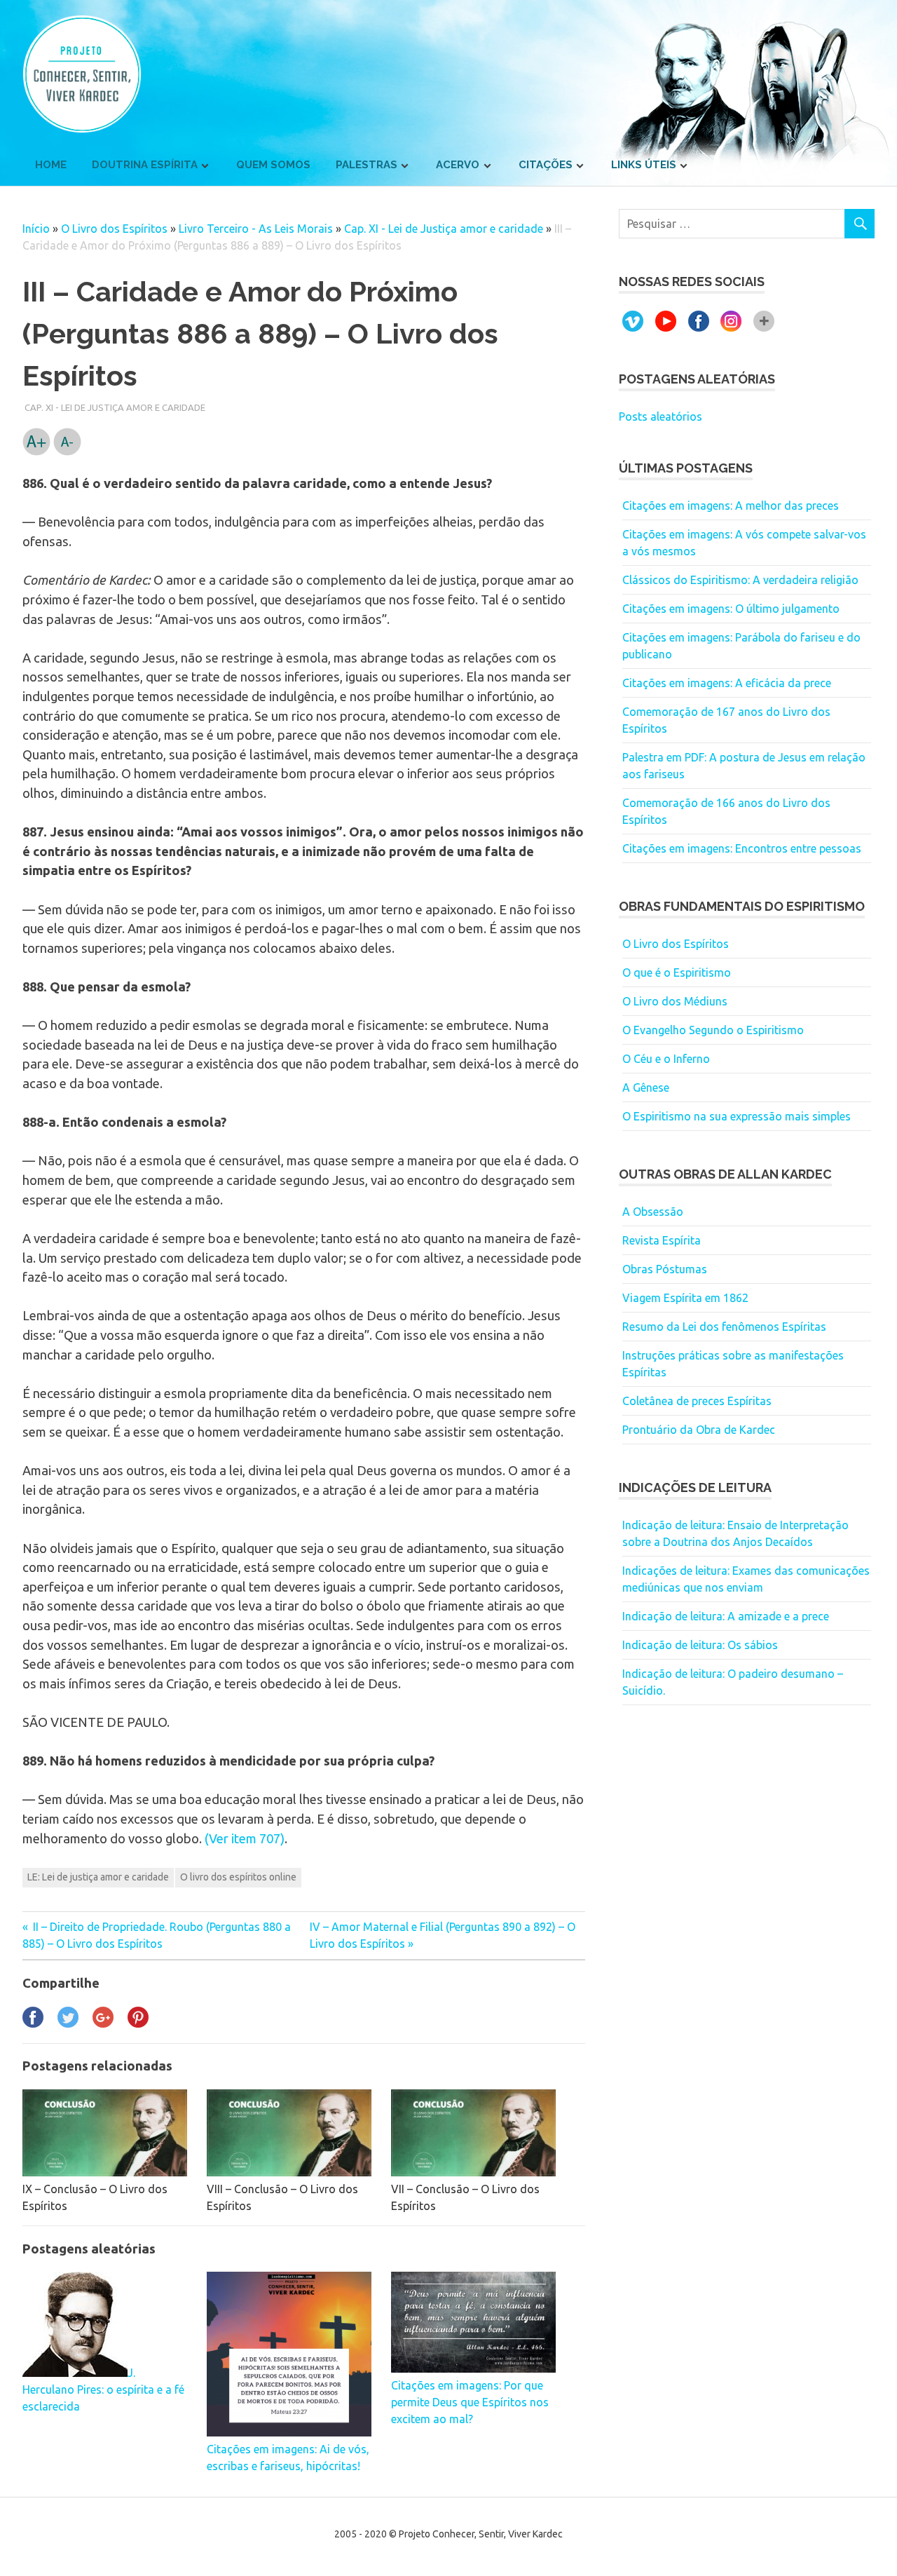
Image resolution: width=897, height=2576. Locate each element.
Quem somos (273, 165)
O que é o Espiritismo (677, 972)
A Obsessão (653, 1212)
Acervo (458, 165)
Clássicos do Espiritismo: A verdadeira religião (740, 580)
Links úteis (644, 165)
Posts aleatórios (660, 416)
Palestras (367, 165)
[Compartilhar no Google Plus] (103, 2023)
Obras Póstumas (665, 1269)
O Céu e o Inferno (666, 1059)
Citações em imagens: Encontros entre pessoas (742, 848)
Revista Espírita (662, 1240)
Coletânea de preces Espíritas (697, 1401)
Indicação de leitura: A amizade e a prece (726, 1616)
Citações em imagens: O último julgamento (731, 609)
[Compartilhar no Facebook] (33, 2023)
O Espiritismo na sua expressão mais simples (737, 1116)
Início (36, 229)
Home (51, 165)
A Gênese (646, 1087)
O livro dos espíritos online (238, 1877)
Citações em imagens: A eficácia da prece (727, 683)
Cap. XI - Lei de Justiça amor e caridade (444, 229)
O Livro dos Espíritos (114, 229)
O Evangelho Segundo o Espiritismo (713, 1030)
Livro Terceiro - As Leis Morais (256, 229)
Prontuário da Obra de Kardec (699, 1430)
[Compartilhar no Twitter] (68, 2023)
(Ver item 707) (245, 1838)
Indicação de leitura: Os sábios (700, 1645)
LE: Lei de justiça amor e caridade (98, 1877)
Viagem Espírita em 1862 (685, 1298)
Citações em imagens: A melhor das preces (731, 506)
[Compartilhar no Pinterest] (138, 2023)
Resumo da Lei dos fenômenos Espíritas (724, 1327)
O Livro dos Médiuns (675, 1001)
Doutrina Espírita (145, 165)
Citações (546, 165)
